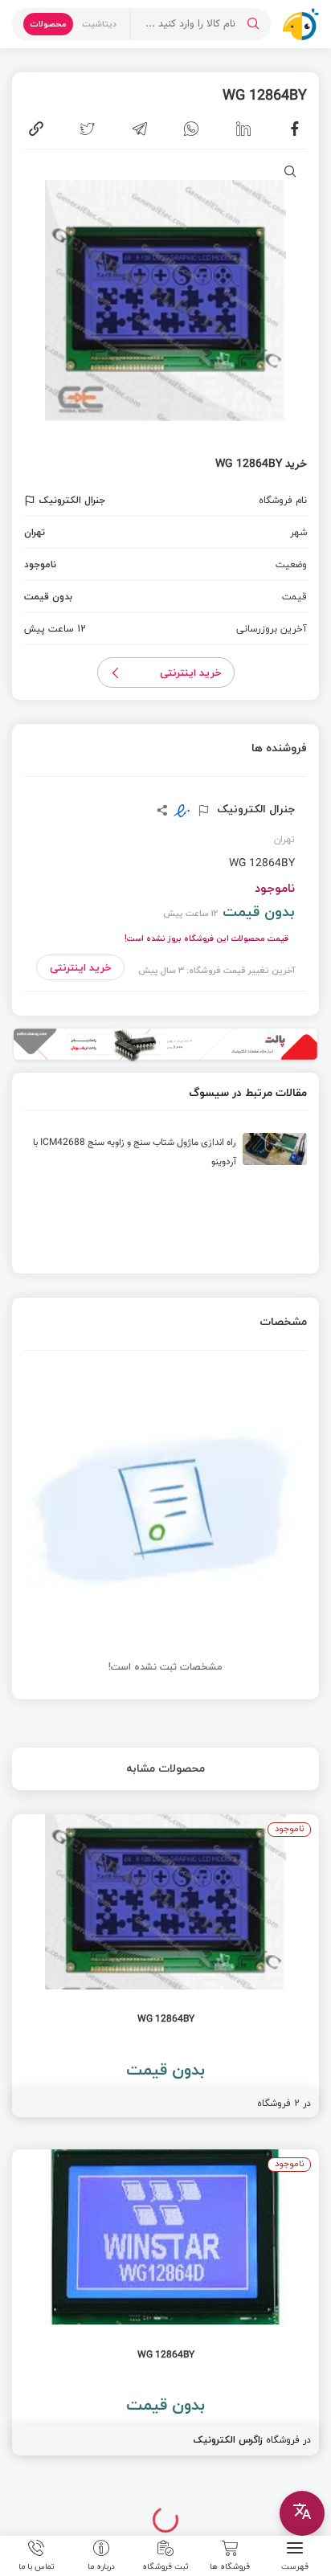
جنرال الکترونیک (254, 809)
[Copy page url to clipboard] (36, 129)
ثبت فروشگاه (165, 2566)
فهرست (295, 2566)
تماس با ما (37, 2566)
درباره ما (101, 2566)
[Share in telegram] (140, 129)
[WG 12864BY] (165, 1966)
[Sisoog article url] (165, 1155)
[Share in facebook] (295, 129)
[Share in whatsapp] (191, 129)
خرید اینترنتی (191, 673)
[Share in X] (88, 129)
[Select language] (302, 2513)
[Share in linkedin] (243, 129)
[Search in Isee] (253, 24)
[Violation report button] (32, 501)
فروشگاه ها (230, 2566)
